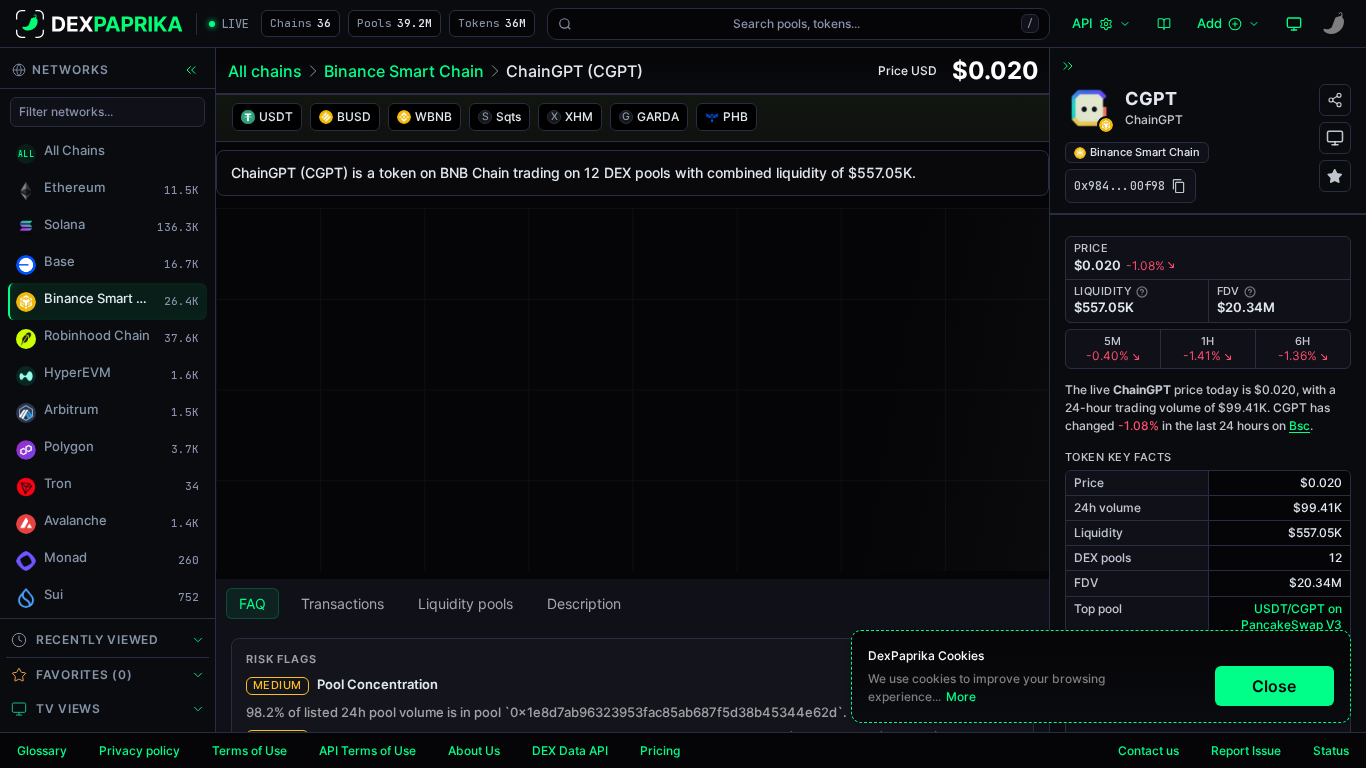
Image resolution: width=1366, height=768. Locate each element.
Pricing (660, 750)
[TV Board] (1294, 24)
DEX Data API (570, 750)
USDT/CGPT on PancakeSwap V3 (1291, 616)
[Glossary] (1164, 24)
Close (1274, 686)
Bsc (1299, 425)
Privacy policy (139, 750)
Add (1209, 23)
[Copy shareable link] (1335, 100)
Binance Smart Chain (404, 71)
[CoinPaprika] (1334, 24)
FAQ (252, 603)
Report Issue (1246, 750)
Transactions (342, 603)
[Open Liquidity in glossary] (1142, 292)
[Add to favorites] (1335, 176)
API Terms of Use (367, 750)
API (1082, 23)
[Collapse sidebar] (191, 70)
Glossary (42, 750)
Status (1331, 750)
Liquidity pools (465, 603)
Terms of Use (249, 750)
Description (584, 603)
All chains (265, 71)
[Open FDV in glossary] (1250, 292)
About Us (474, 750)
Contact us (1148, 750)
